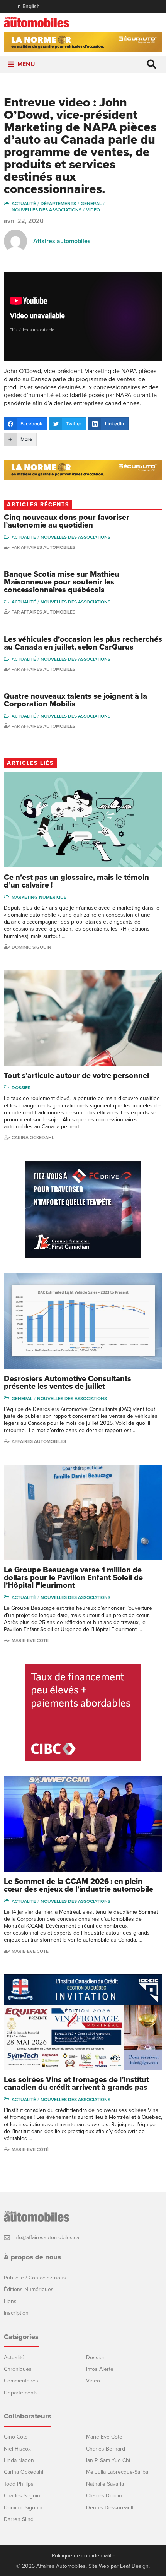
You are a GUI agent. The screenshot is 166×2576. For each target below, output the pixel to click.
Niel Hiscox (17, 2449)
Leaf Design (134, 2566)
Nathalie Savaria (105, 2484)
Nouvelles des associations (47, 210)
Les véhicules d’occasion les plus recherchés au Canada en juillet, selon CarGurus (83, 643)
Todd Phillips (19, 2484)
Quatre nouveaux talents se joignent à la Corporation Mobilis (75, 700)
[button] (26, 64)
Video (93, 210)
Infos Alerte (100, 2369)
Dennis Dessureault (110, 2508)
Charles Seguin (22, 2496)
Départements (58, 204)
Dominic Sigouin (31, 947)
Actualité (24, 204)
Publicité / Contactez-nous (35, 2278)
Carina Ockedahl (33, 1138)
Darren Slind (19, 2519)
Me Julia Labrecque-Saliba (117, 2472)
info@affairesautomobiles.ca (46, 2238)
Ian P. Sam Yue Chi (108, 2460)
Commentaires (21, 2381)
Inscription (16, 2313)
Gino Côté (16, 2437)
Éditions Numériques (29, 2289)
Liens (10, 2301)
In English (28, 6)
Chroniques (18, 2369)
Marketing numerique (39, 897)
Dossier (21, 1088)
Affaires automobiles (62, 241)
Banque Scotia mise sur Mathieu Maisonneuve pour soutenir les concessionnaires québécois (62, 582)
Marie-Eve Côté (30, 1640)
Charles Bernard (106, 2449)
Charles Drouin (104, 2496)
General (91, 204)
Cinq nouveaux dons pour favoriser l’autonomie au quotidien (67, 521)
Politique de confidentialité (83, 2556)
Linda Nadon (19, 2460)
